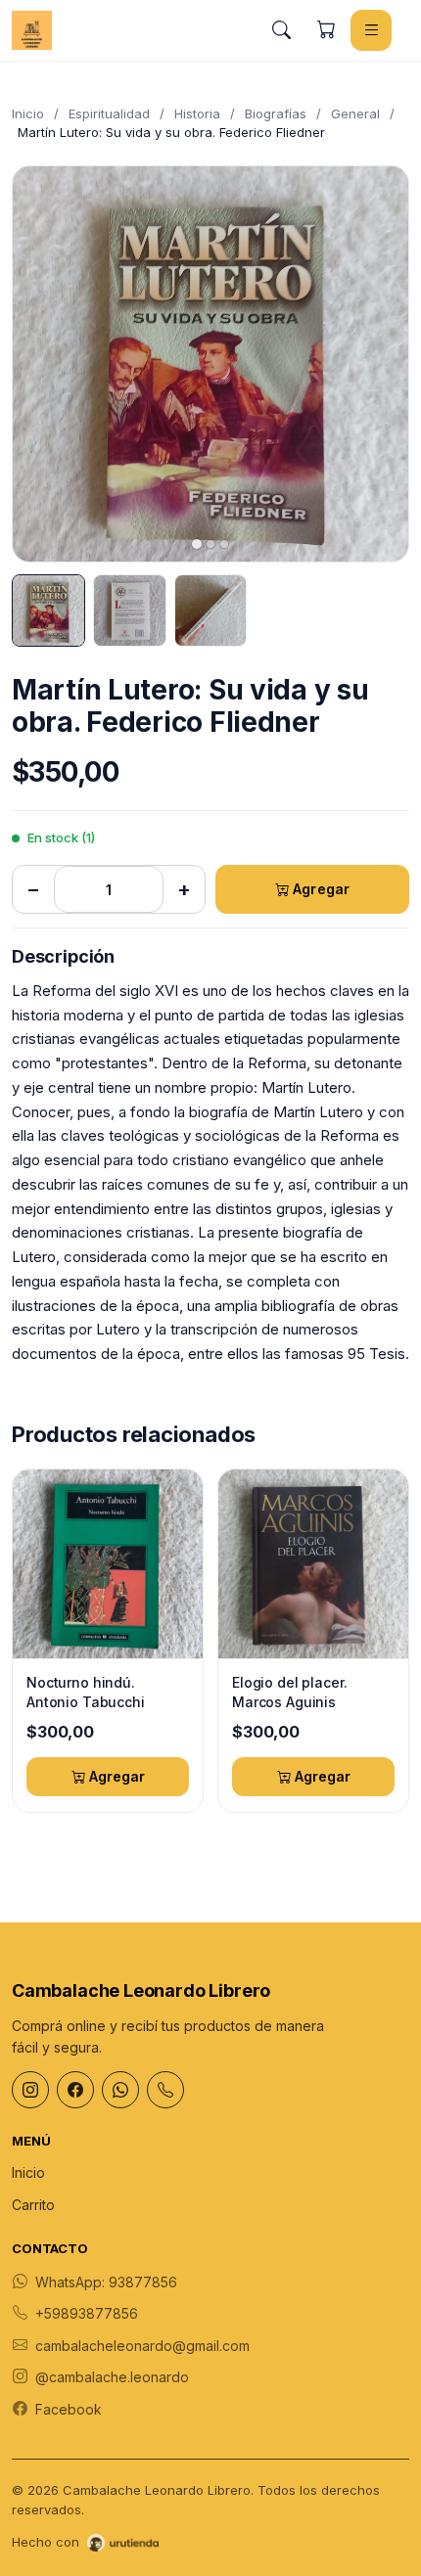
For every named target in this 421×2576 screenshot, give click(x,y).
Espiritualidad (109, 113)
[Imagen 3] (211, 611)
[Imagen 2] (130, 611)
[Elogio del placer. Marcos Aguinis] (313, 1564)
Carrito (33, 2205)
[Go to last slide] (44, 364)
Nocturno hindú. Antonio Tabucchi (86, 1692)
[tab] (197, 544)
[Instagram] (30, 2090)
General (355, 113)
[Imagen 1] (48, 611)
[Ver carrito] (326, 30)
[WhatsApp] (120, 2090)
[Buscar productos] (281, 30)
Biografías (276, 113)
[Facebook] (75, 2090)
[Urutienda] (123, 2543)
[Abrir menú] (371, 30)
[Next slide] (377, 364)
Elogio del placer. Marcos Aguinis (289, 1692)
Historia (197, 113)
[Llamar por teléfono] (165, 2090)
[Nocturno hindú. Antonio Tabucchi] (108, 1564)
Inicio (28, 113)
